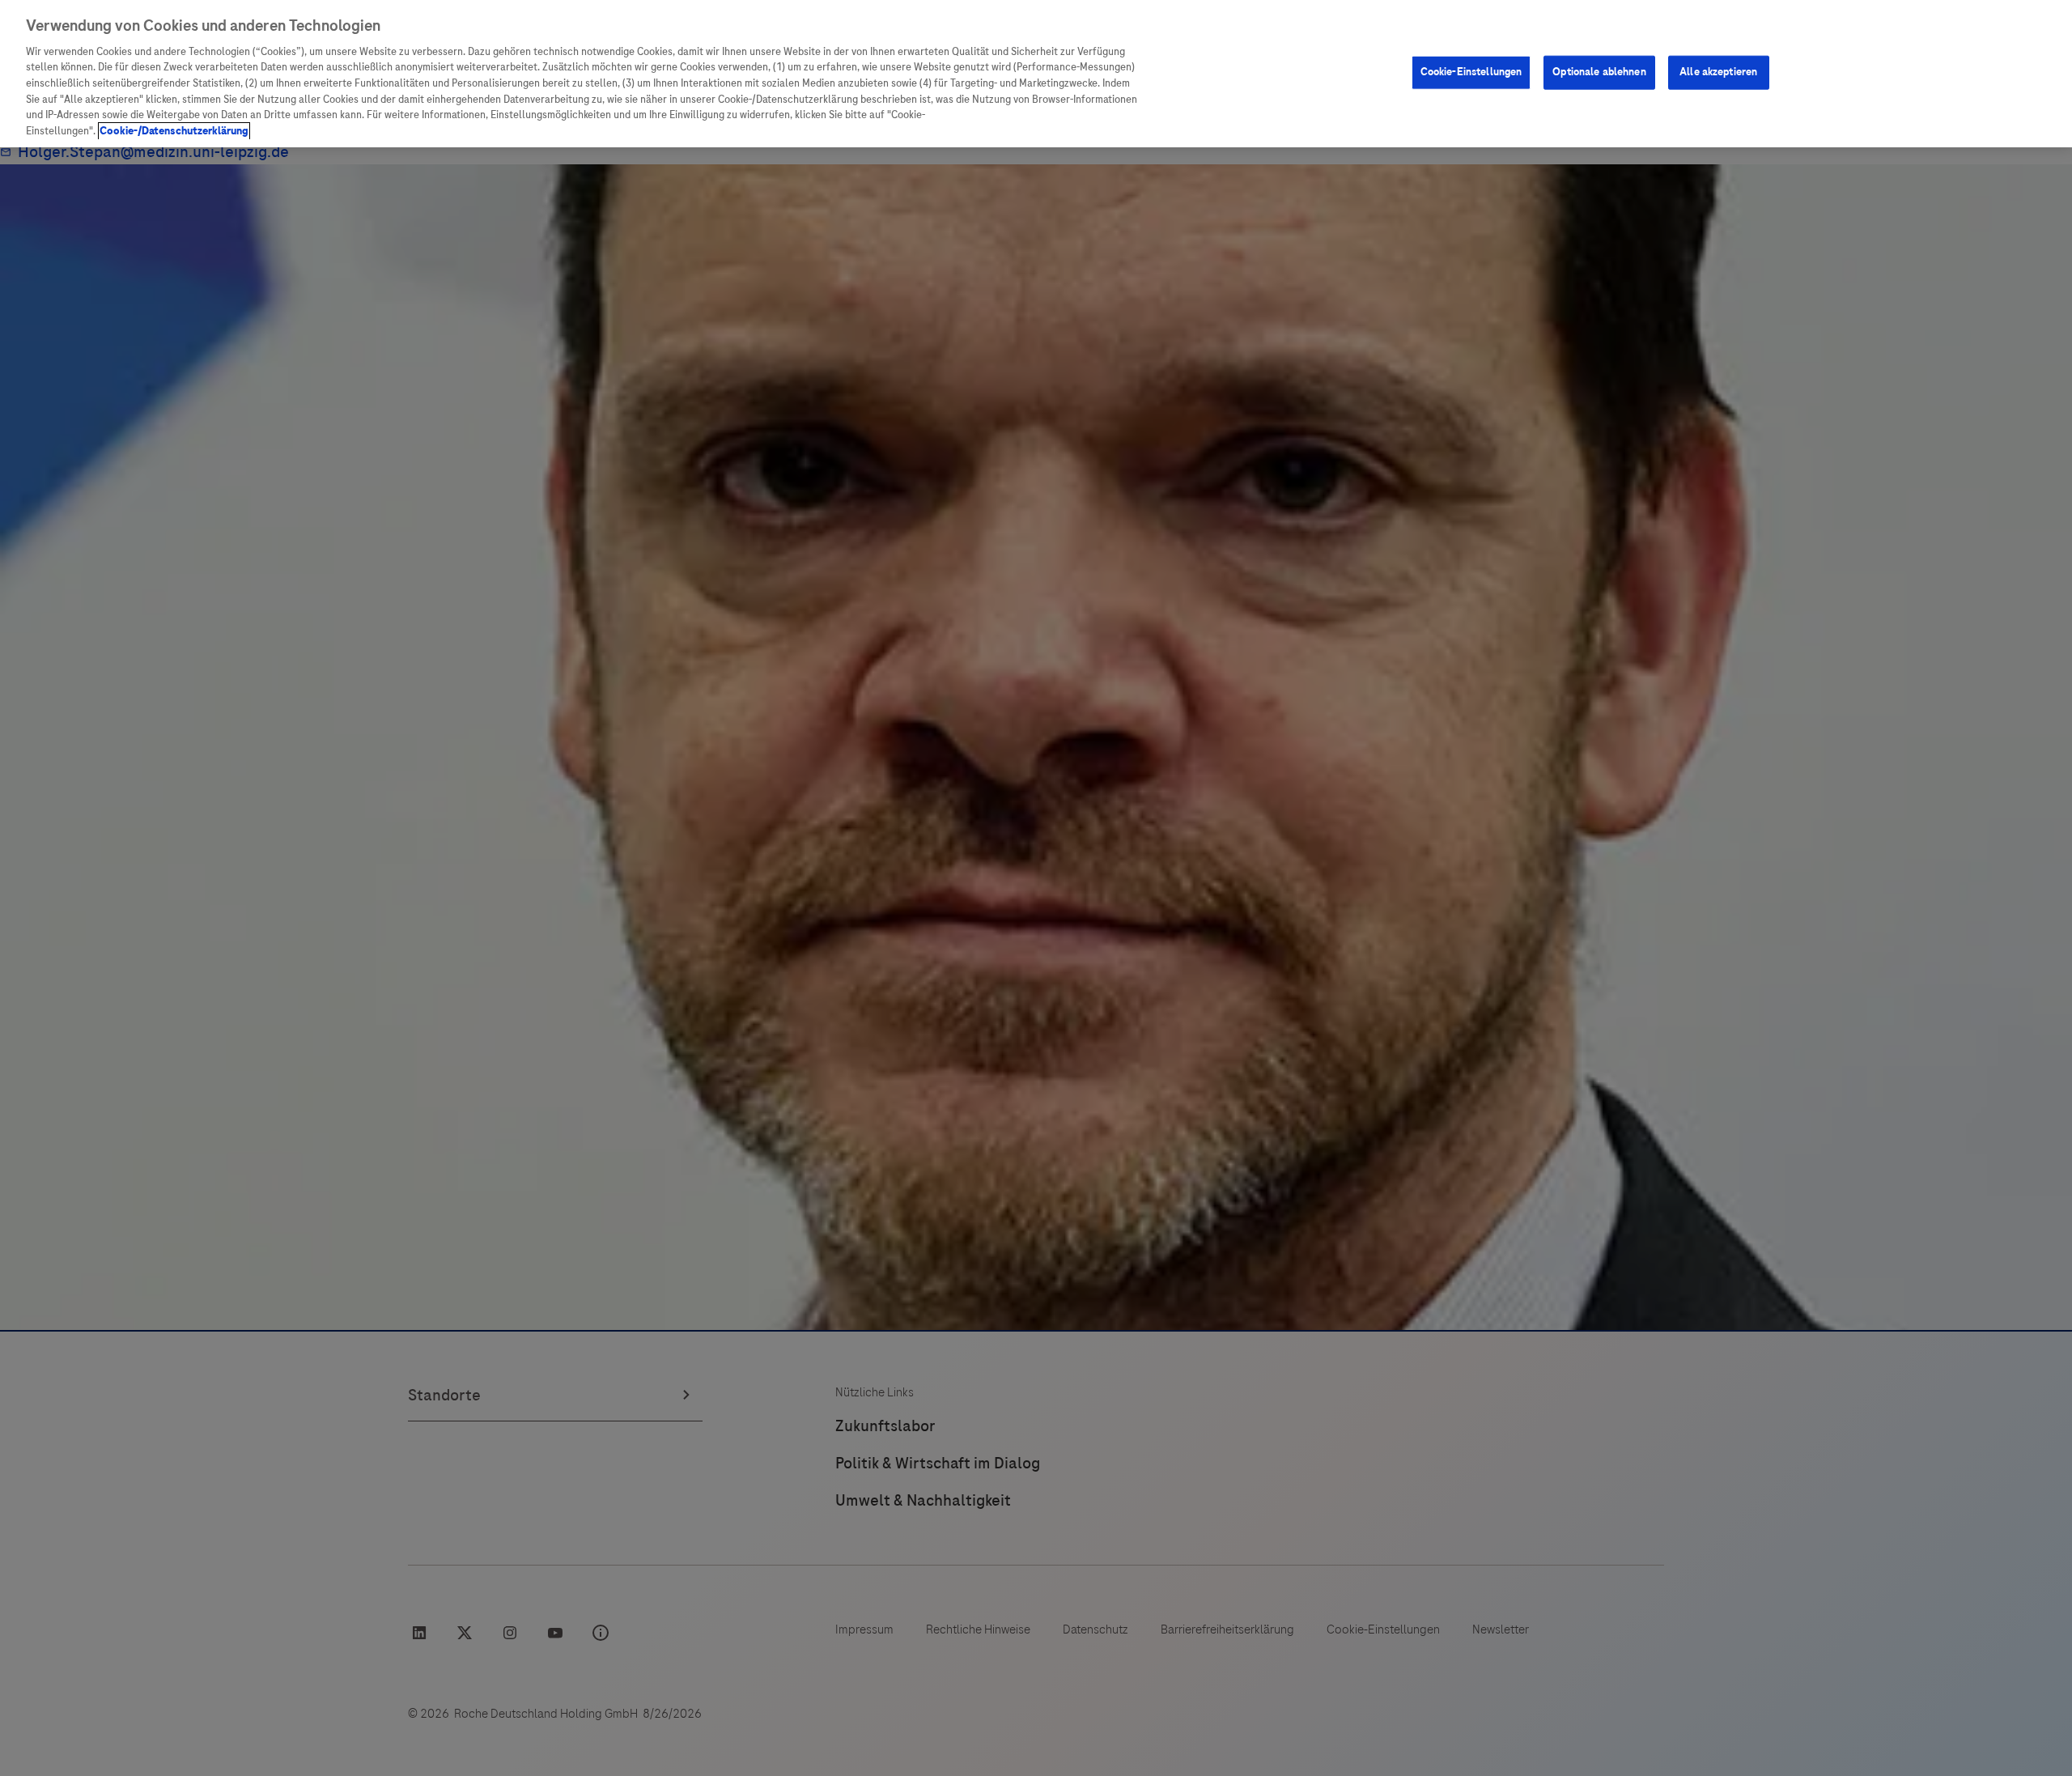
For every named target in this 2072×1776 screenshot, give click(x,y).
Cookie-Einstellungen (1471, 72)
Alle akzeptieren (1718, 72)
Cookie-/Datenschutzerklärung (174, 131)
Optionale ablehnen (1599, 72)
